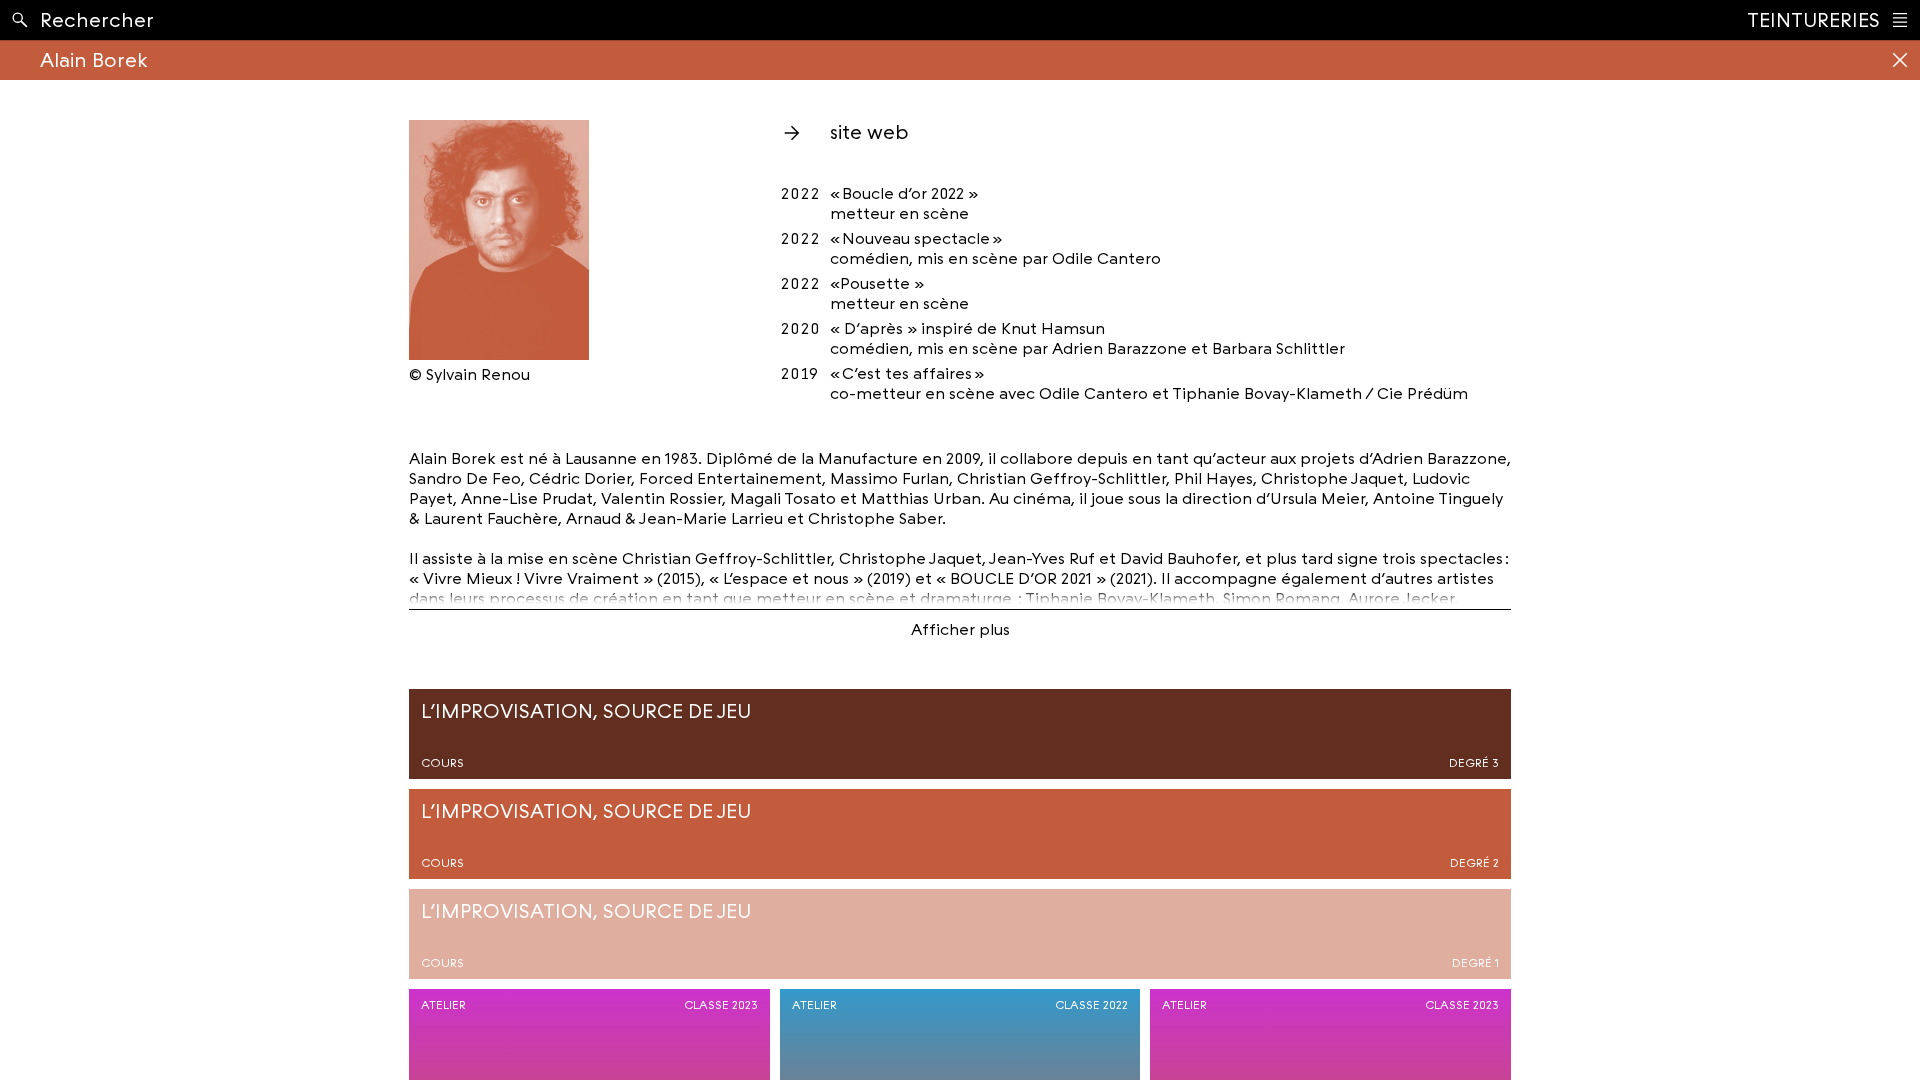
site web (869, 132)
